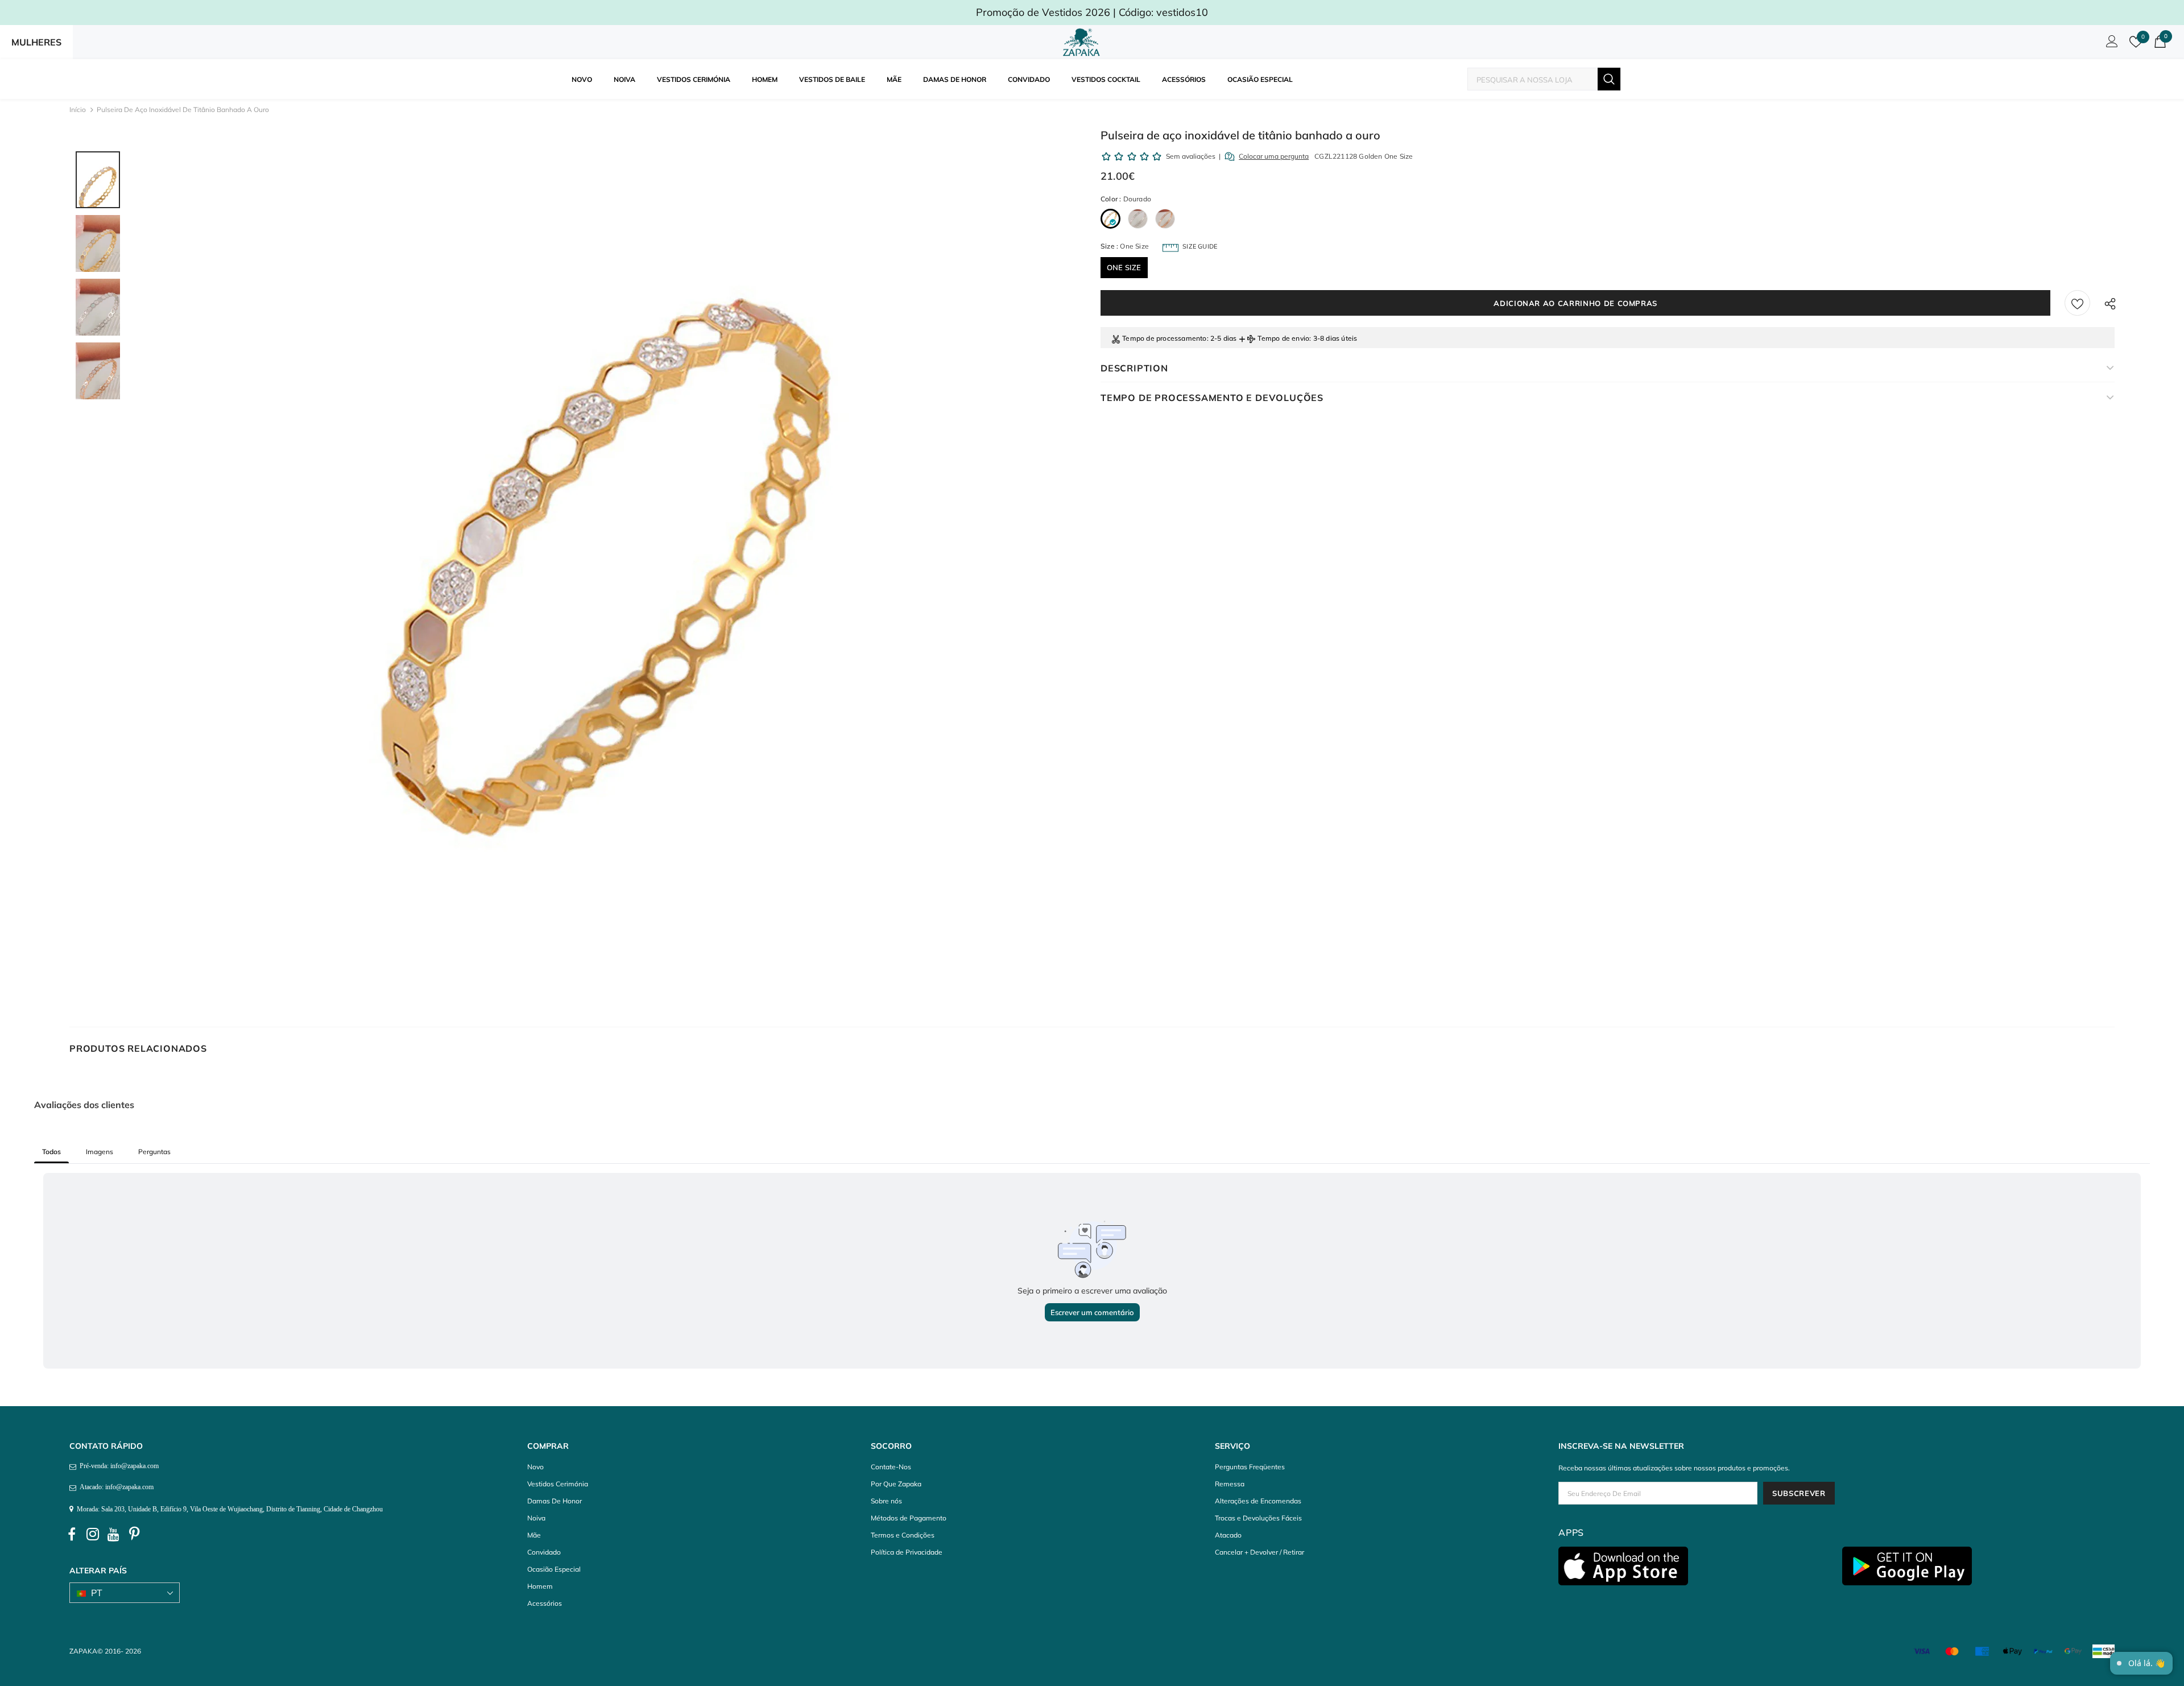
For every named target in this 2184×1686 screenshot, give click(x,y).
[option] (608, 557)
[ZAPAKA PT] (1083, 42)
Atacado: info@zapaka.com (115, 1487)
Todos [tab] (51, 1152)
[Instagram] (93, 1535)
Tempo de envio (1283, 338)
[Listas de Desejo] (2077, 303)
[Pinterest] (135, 1535)
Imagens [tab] (100, 1152)
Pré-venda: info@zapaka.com (117, 1466)
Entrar (2110, 44)
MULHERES (36, 42)
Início (78, 109)
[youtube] (114, 1535)
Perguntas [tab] (154, 1152)
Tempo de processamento (1164, 338)
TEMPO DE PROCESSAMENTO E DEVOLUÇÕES (1212, 398)
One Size (1124, 267)
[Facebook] (72, 1535)
